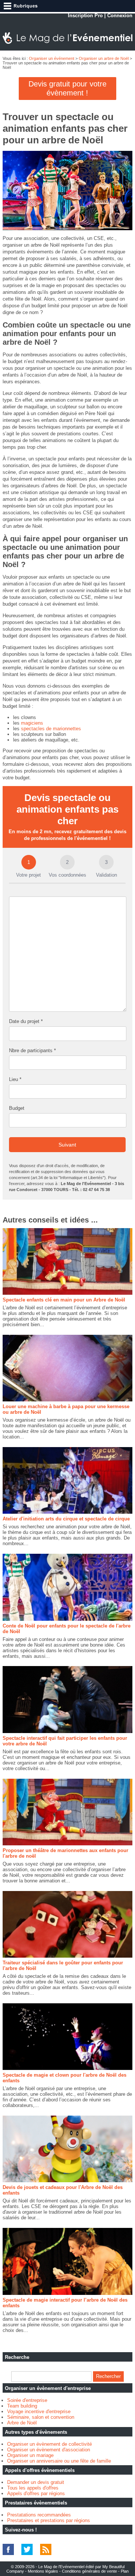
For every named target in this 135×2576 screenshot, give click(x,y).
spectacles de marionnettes (51, 729)
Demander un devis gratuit (36, 2482)
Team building (22, 2406)
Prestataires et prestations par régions (49, 2520)
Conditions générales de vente (89, 2571)
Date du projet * (26, 1021)
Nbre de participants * (32, 1051)
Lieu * (15, 1079)
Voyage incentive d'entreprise (39, 2411)
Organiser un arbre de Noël (104, 58)
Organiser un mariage (30, 2455)
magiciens (32, 723)
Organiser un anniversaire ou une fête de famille (59, 2461)
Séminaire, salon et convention (41, 2417)
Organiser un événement (52, 58)
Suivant (67, 1145)
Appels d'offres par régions (36, 2493)
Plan (125, 2571)
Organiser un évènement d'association (49, 2450)
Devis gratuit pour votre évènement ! (67, 88)
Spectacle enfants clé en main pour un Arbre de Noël (64, 1300)
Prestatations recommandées (39, 2515)
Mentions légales (43, 2571)
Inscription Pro (85, 16)
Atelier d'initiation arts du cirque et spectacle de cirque (66, 1519)
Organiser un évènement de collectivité (49, 2444)
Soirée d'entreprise (27, 2400)
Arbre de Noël (22, 2423)
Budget (17, 1108)
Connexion (120, 16)
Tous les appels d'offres (33, 2488)
